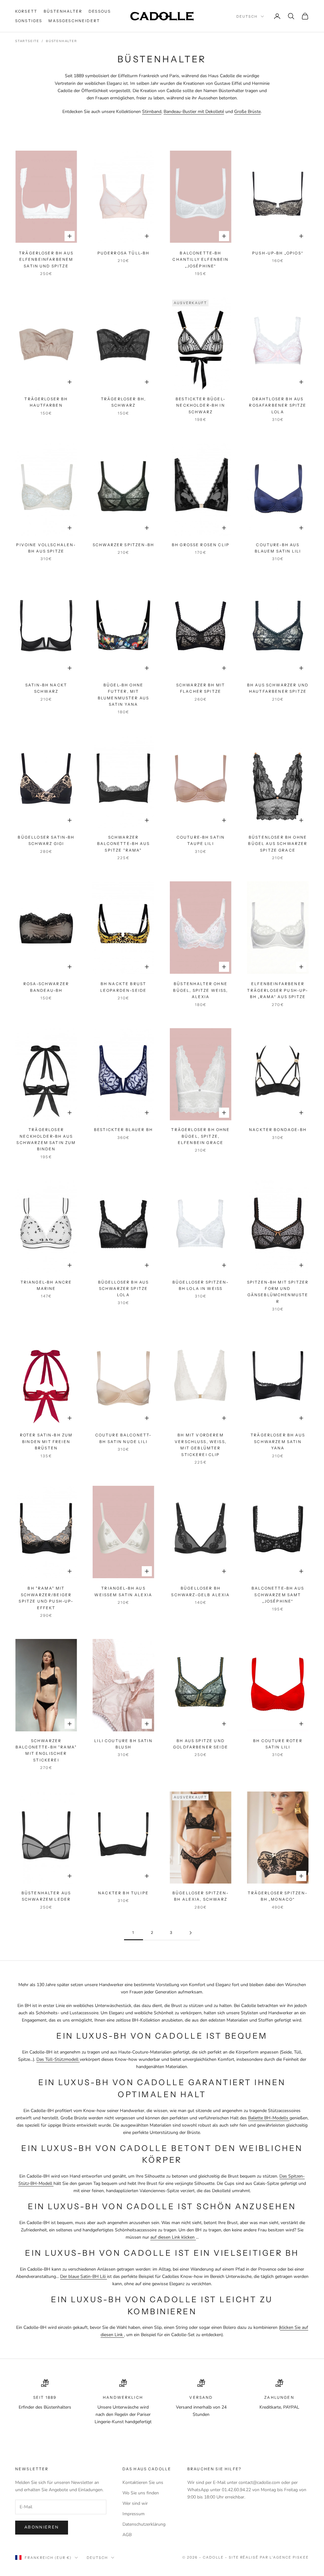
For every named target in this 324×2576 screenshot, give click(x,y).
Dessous (100, 11)
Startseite (27, 41)
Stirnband (152, 112)
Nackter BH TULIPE (123, 1893)
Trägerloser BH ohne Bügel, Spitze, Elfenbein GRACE (200, 1136)
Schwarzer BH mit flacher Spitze (201, 688)
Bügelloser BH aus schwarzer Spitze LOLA (124, 1289)
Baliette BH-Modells (269, 2118)
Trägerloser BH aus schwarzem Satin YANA (278, 1441)
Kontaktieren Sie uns (143, 2482)
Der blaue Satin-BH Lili (84, 2276)
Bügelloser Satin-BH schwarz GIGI (46, 840)
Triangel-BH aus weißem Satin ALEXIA (123, 1591)
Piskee (301, 2557)
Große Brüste (247, 112)
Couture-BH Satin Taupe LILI (201, 840)
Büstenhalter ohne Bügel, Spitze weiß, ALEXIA (200, 990)
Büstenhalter (63, 11)
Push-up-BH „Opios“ (278, 253)
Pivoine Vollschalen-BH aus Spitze (46, 548)
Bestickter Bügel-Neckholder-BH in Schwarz (201, 405)
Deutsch (247, 16)
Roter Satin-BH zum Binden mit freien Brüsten (46, 1441)
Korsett (26, 11)
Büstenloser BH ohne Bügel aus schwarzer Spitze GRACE (278, 844)
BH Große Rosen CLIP (201, 545)
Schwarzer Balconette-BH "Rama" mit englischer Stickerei (46, 1750)
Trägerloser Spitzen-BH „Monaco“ (278, 1896)
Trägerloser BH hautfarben (46, 402)
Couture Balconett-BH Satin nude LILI (124, 1438)
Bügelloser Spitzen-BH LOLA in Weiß (201, 1285)
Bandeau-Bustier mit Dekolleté (194, 112)
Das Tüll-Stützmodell (58, 2059)
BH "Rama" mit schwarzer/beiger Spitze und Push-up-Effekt (46, 1598)
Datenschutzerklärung (144, 2524)
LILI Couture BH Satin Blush (123, 1744)
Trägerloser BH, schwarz (123, 402)
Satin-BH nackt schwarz (46, 688)
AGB (127, 2535)
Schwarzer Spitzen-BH (123, 545)
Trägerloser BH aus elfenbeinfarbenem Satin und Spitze (46, 259)
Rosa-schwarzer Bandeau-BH (46, 987)
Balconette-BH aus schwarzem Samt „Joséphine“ (278, 1595)
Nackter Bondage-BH (278, 1130)
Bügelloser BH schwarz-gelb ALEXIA (200, 1591)
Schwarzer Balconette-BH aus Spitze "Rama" (123, 844)
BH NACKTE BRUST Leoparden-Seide (123, 987)
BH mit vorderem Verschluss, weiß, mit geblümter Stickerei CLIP (201, 1445)
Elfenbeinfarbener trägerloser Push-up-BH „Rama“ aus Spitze (278, 990)
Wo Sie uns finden (141, 2493)
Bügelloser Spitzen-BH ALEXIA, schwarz (201, 1896)
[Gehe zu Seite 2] (190, 1933)
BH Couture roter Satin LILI (278, 1744)
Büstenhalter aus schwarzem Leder (46, 1896)
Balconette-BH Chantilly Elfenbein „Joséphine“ (200, 259)
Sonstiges (29, 21)
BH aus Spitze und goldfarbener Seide (201, 1744)
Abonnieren (42, 2527)
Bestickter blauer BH (123, 1130)
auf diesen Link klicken (173, 2237)
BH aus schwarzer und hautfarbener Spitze (278, 688)
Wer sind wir (135, 2503)
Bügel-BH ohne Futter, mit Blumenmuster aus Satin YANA (124, 695)
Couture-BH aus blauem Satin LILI (278, 548)
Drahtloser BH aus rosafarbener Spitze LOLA (278, 405)
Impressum (134, 2514)
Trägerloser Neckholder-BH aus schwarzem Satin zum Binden (46, 1139)
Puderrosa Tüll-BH (124, 253)
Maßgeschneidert (74, 21)
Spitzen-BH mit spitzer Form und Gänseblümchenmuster (278, 1292)
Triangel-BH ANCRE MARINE (46, 1285)
